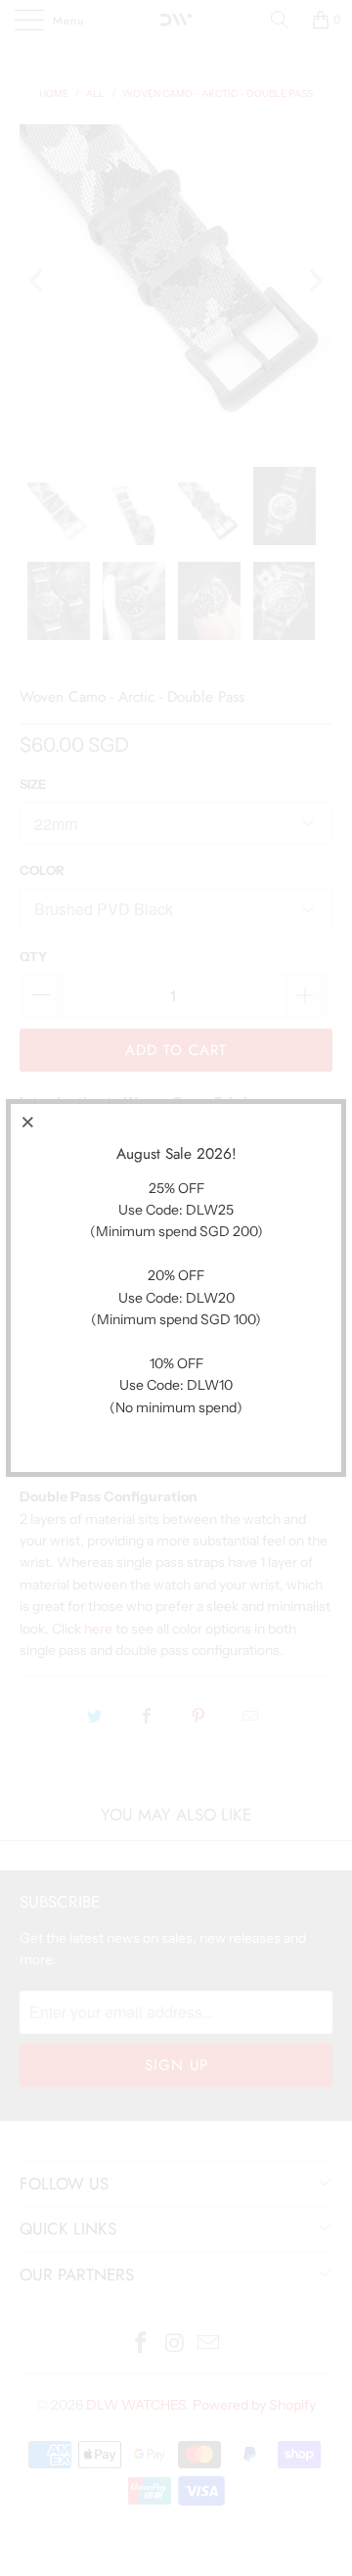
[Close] (28, 1122)
